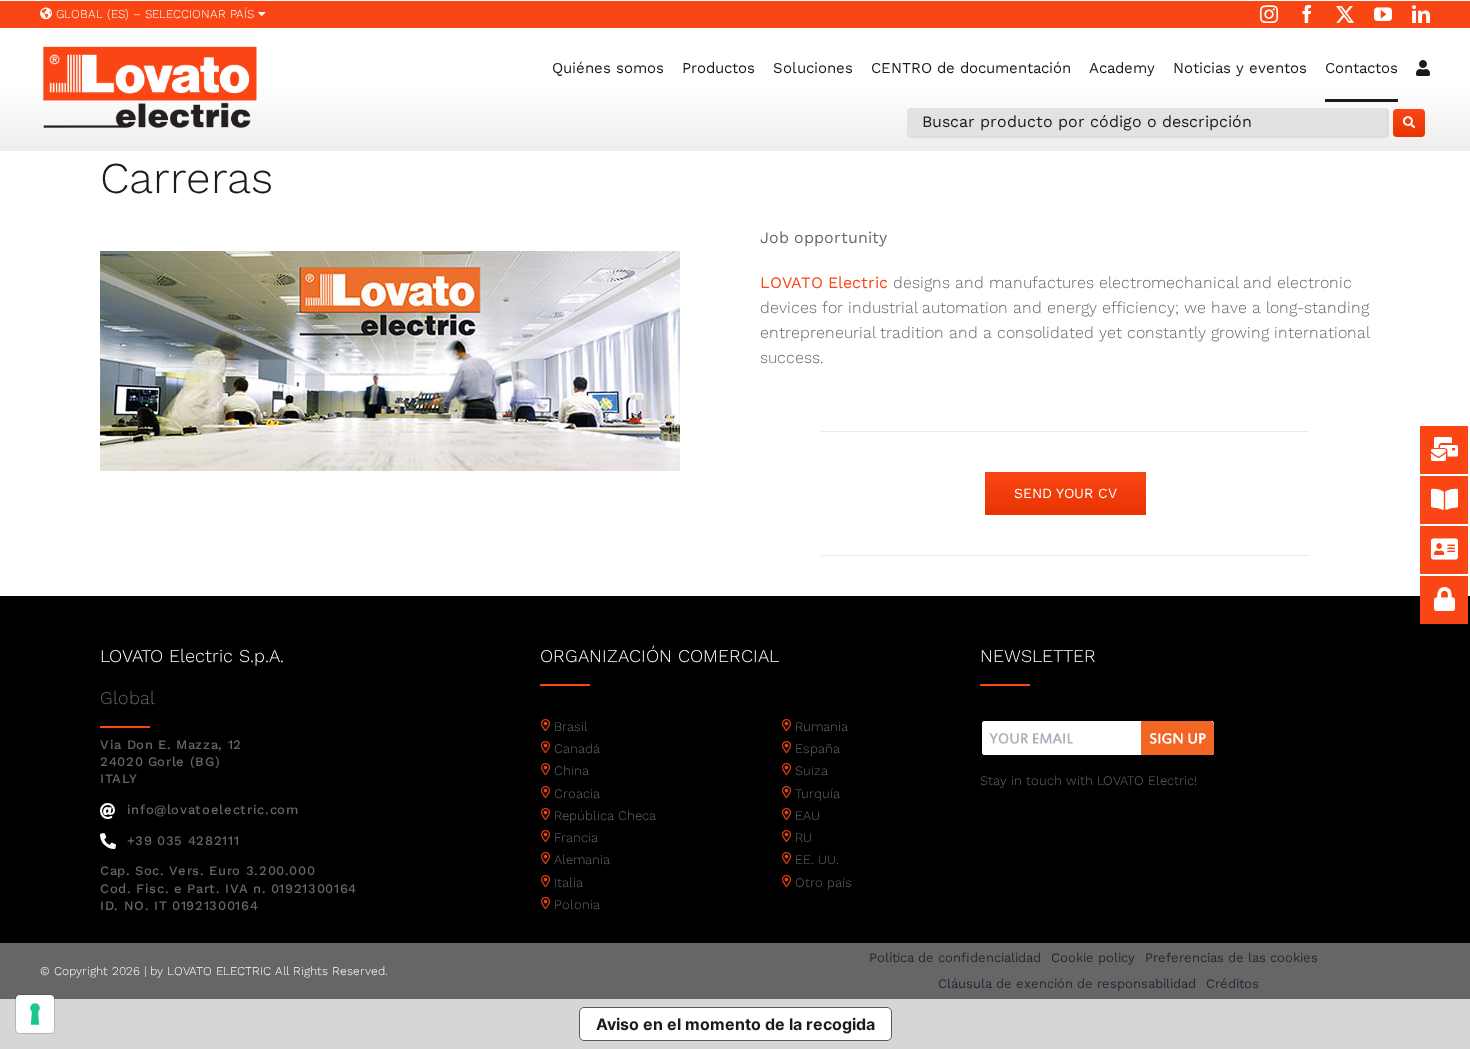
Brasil (571, 726)
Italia (568, 882)
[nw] (1098, 723)
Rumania (821, 726)
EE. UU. (817, 859)
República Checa (605, 815)
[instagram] (1269, 14)
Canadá (577, 748)
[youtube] (1383, 14)
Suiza (811, 770)
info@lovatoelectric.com (213, 809)
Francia (576, 837)
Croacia (577, 793)
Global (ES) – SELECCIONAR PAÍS (155, 14)
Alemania (582, 859)
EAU (807, 815)
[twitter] (1345, 14)
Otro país (823, 882)
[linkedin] (1421, 14)
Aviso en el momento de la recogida (735, 1024)
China (571, 770)
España (817, 748)
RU (803, 837)
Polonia (577, 904)
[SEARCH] (1409, 123)
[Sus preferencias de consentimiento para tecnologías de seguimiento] (35, 1014)
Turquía (817, 793)
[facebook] (1307, 14)
